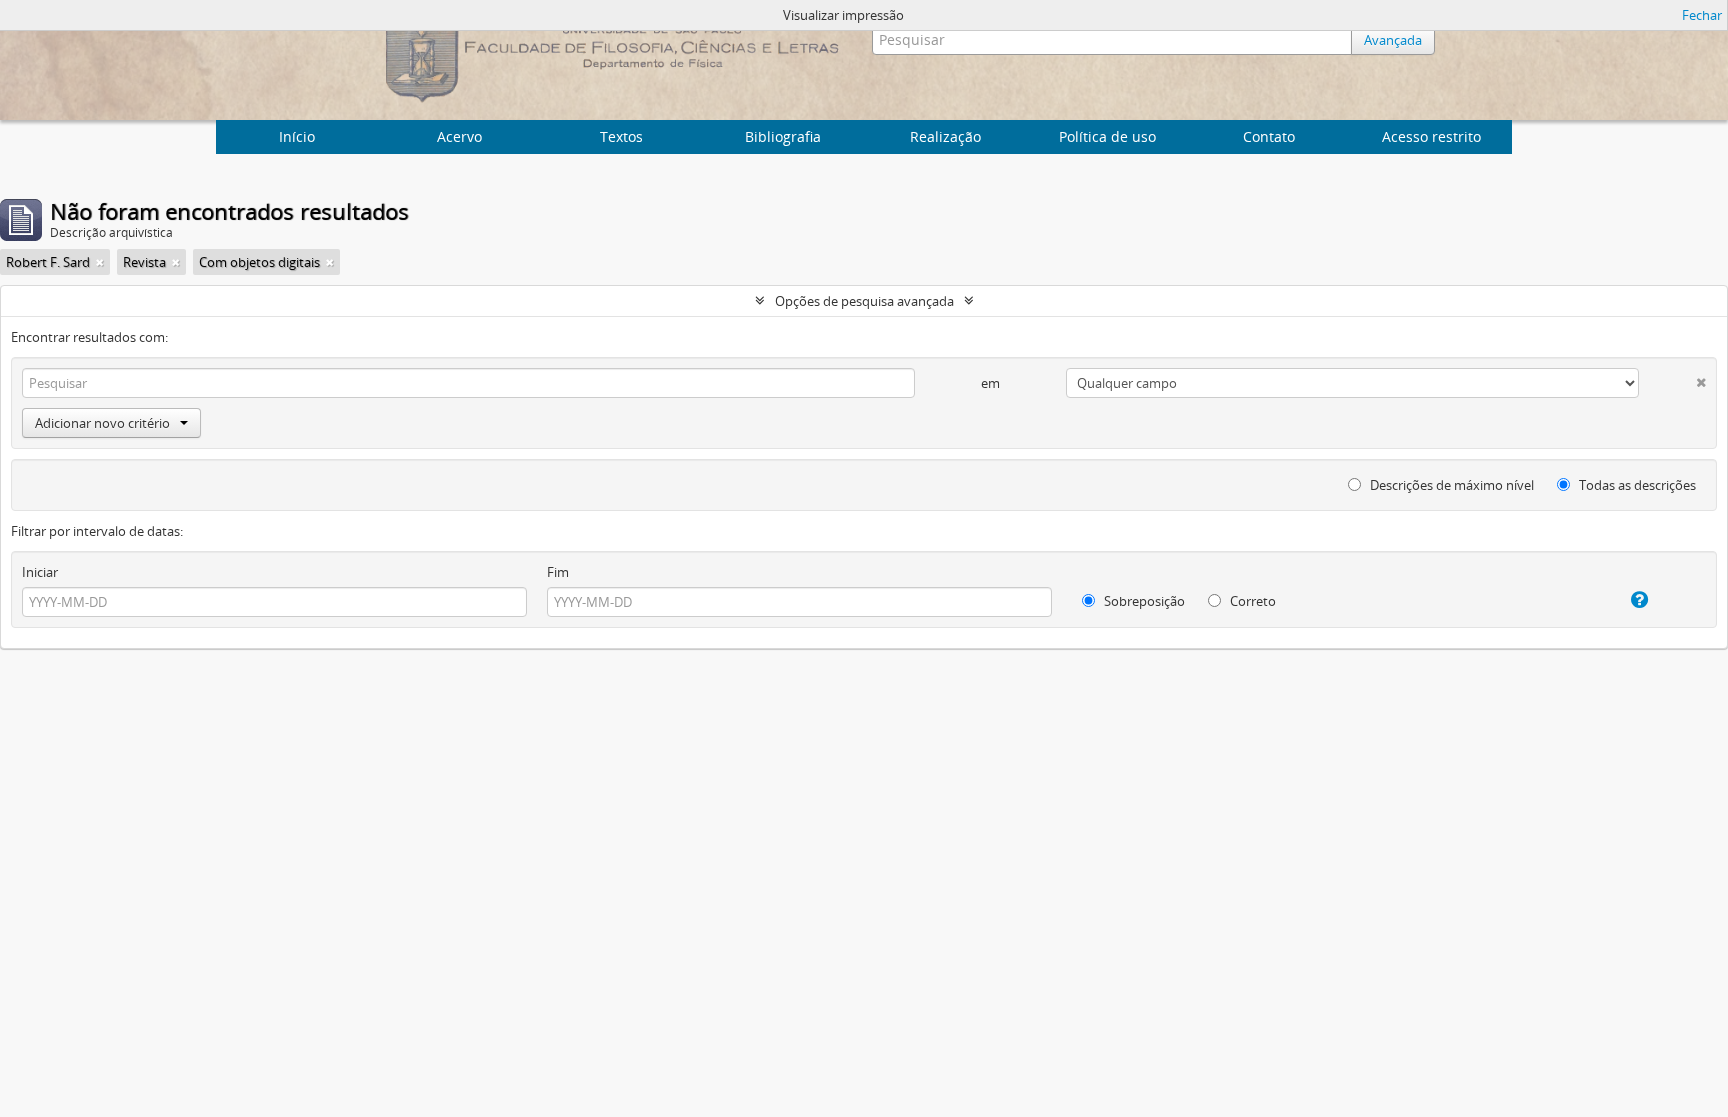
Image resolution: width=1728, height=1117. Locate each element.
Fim (558, 572)
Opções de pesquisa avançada (864, 301)
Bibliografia (783, 136)
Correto (1251, 601)
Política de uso (1107, 136)
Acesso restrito (1431, 136)
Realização (945, 136)
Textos (621, 136)
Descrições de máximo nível (1450, 485)
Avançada (1393, 40)
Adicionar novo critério (102, 423)
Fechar (1702, 15)
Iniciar (40, 572)
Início (297, 136)
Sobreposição (1143, 601)
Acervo (459, 136)
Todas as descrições (1636, 485)
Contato (1269, 136)
